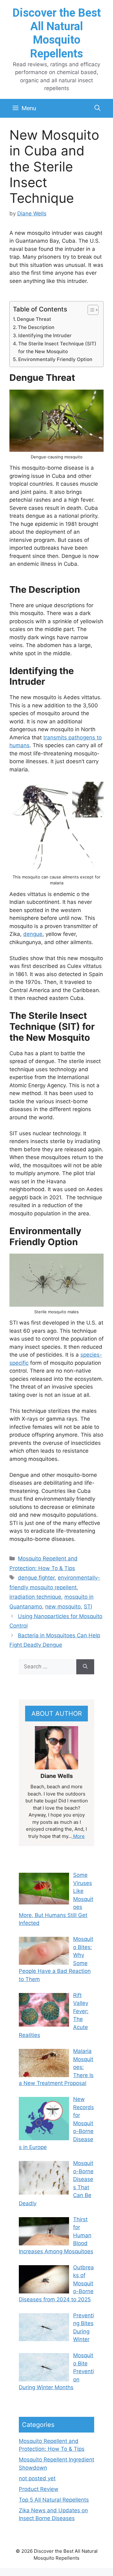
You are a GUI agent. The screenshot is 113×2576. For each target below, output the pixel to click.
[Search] (85, 1667)
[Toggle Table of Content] (90, 310)
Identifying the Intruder (45, 335)
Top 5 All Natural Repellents (54, 2500)
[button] (97, 108)
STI (88, 1607)
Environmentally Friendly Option (55, 359)
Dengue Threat (34, 319)
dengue (33, 934)
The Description (36, 327)
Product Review (39, 2489)
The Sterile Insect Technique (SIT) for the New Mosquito (57, 348)
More (78, 1836)
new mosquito (63, 1607)
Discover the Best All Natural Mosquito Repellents (57, 33)
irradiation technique (35, 1597)
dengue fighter (36, 1578)
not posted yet (37, 2478)
